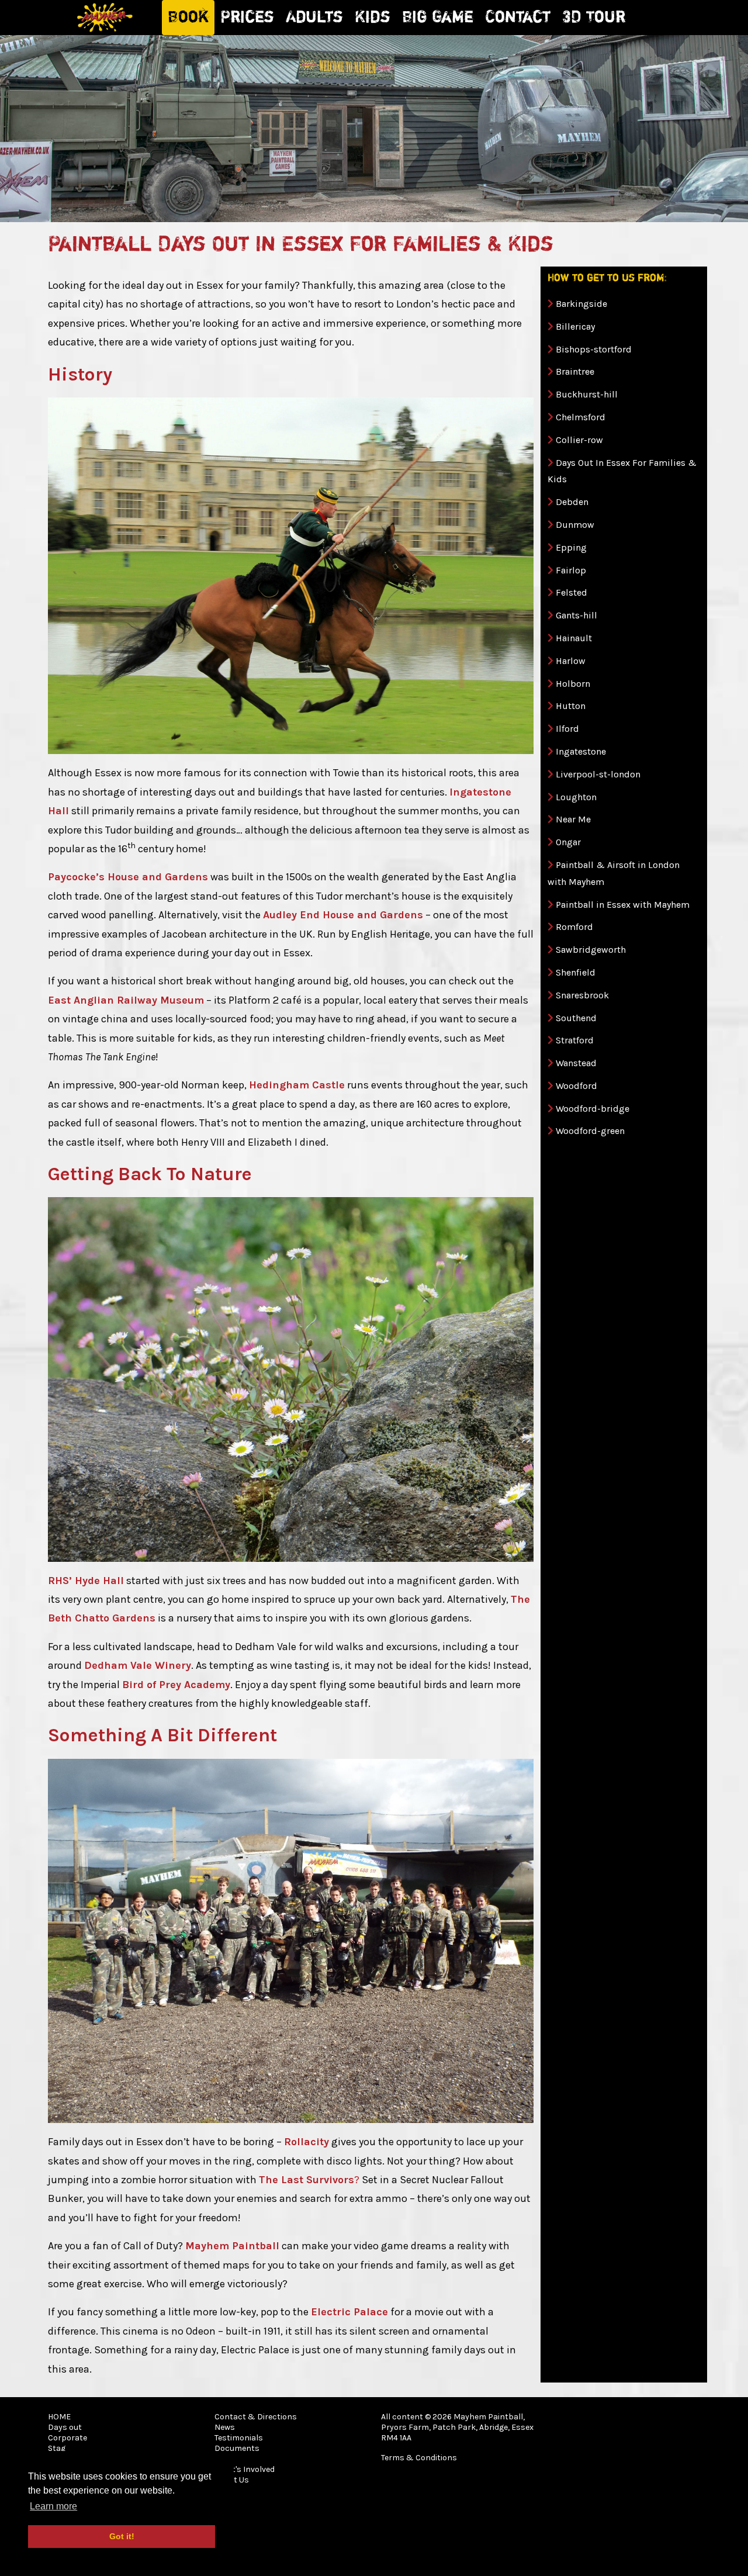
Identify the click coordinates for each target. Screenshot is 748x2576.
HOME (59, 2417)
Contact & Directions (256, 2417)
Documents (237, 2448)
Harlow (571, 661)
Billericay (575, 326)
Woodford (576, 1086)
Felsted (572, 592)
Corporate (67, 2438)
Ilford (567, 729)
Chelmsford (581, 417)
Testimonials (239, 2438)
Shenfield (576, 972)
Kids (373, 18)
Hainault (574, 638)
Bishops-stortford (594, 349)
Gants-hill (576, 615)
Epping (571, 547)
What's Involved (245, 2469)
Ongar (568, 842)
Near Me (573, 819)
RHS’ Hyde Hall (86, 1581)
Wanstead (576, 1063)
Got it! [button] (122, 2536)
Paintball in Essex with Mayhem (623, 905)
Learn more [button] (53, 2506)
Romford (574, 927)
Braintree (575, 371)
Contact (518, 18)
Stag (57, 2448)
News (225, 2427)
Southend (576, 1018)
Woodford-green (590, 1131)
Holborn (573, 684)
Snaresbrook (582, 995)
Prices (247, 18)
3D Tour (594, 18)
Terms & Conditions (419, 2458)
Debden (572, 502)
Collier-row (579, 440)
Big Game (438, 18)
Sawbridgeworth (591, 950)
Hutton (571, 706)
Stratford (575, 1040)
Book (188, 18)
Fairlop (571, 570)
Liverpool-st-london (598, 774)
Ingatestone (581, 751)
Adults (314, 18)
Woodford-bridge (593, 1109)
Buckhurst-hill (587, 394)
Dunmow (575, 525)
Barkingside (581, 304)
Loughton (576, 797)
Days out (65, 2427)
